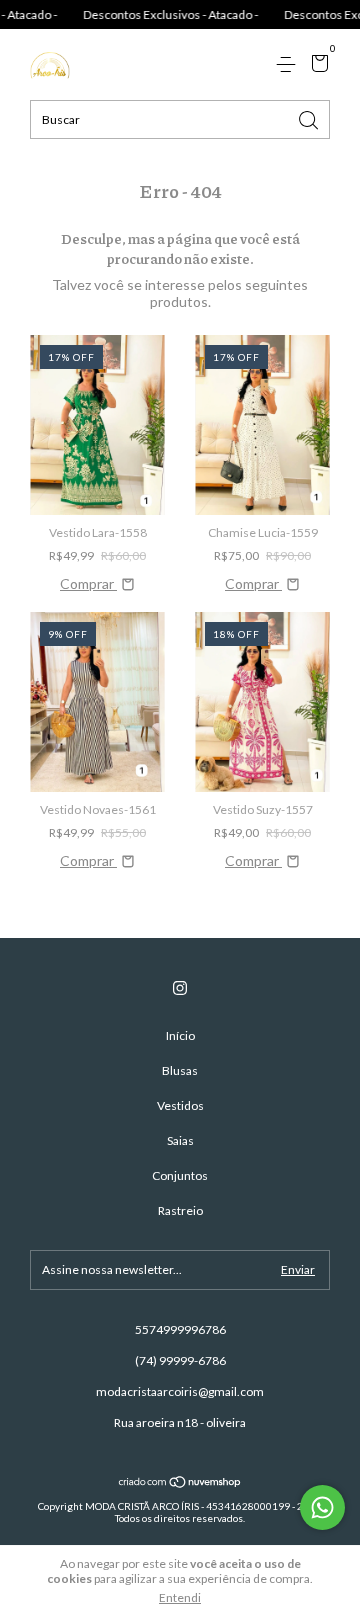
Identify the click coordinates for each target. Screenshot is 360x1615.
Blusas (180, 1070)
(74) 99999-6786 (180, 1360)
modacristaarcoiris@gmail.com (180, 1391)
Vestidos (180, 1105)
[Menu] (289, 64)
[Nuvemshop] (180, 1483)
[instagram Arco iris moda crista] (180, 988)
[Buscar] (310, 118)
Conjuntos (180, 1175)
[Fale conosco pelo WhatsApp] (322, 1507)
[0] (316, 65)
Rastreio (180, 1210)
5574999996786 (180, 1329)
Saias (180, 1140)
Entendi (180, 1597)
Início (180, 1035)
